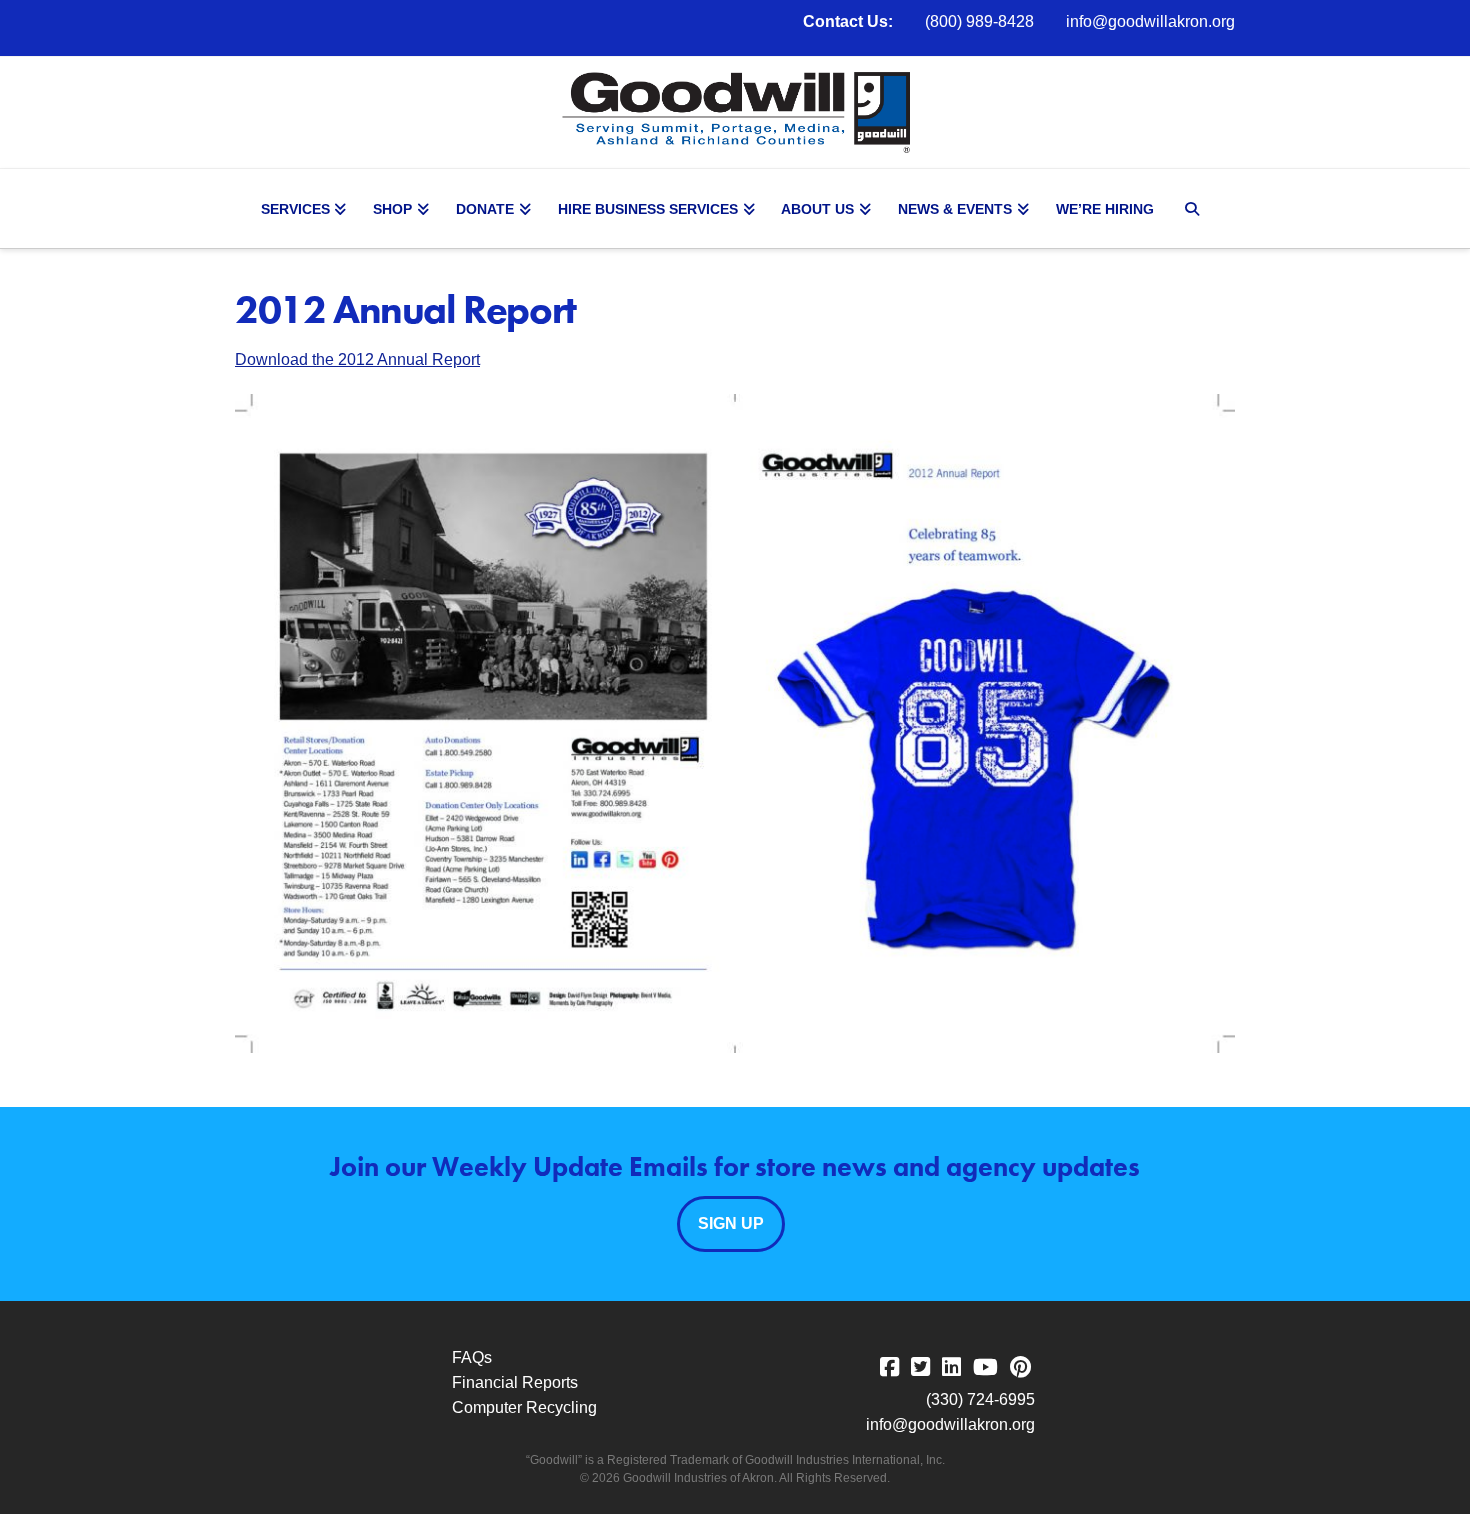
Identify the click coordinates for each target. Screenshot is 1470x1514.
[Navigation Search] (1195, 209)
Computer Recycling (524, 1407)
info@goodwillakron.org (1150, 21)
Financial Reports (515, 1382)
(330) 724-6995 (980, 1399)
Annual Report (427, 359)
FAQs (472, 1357)
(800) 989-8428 (979, 21)
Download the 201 (300, 359)
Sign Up (731, 1223)
